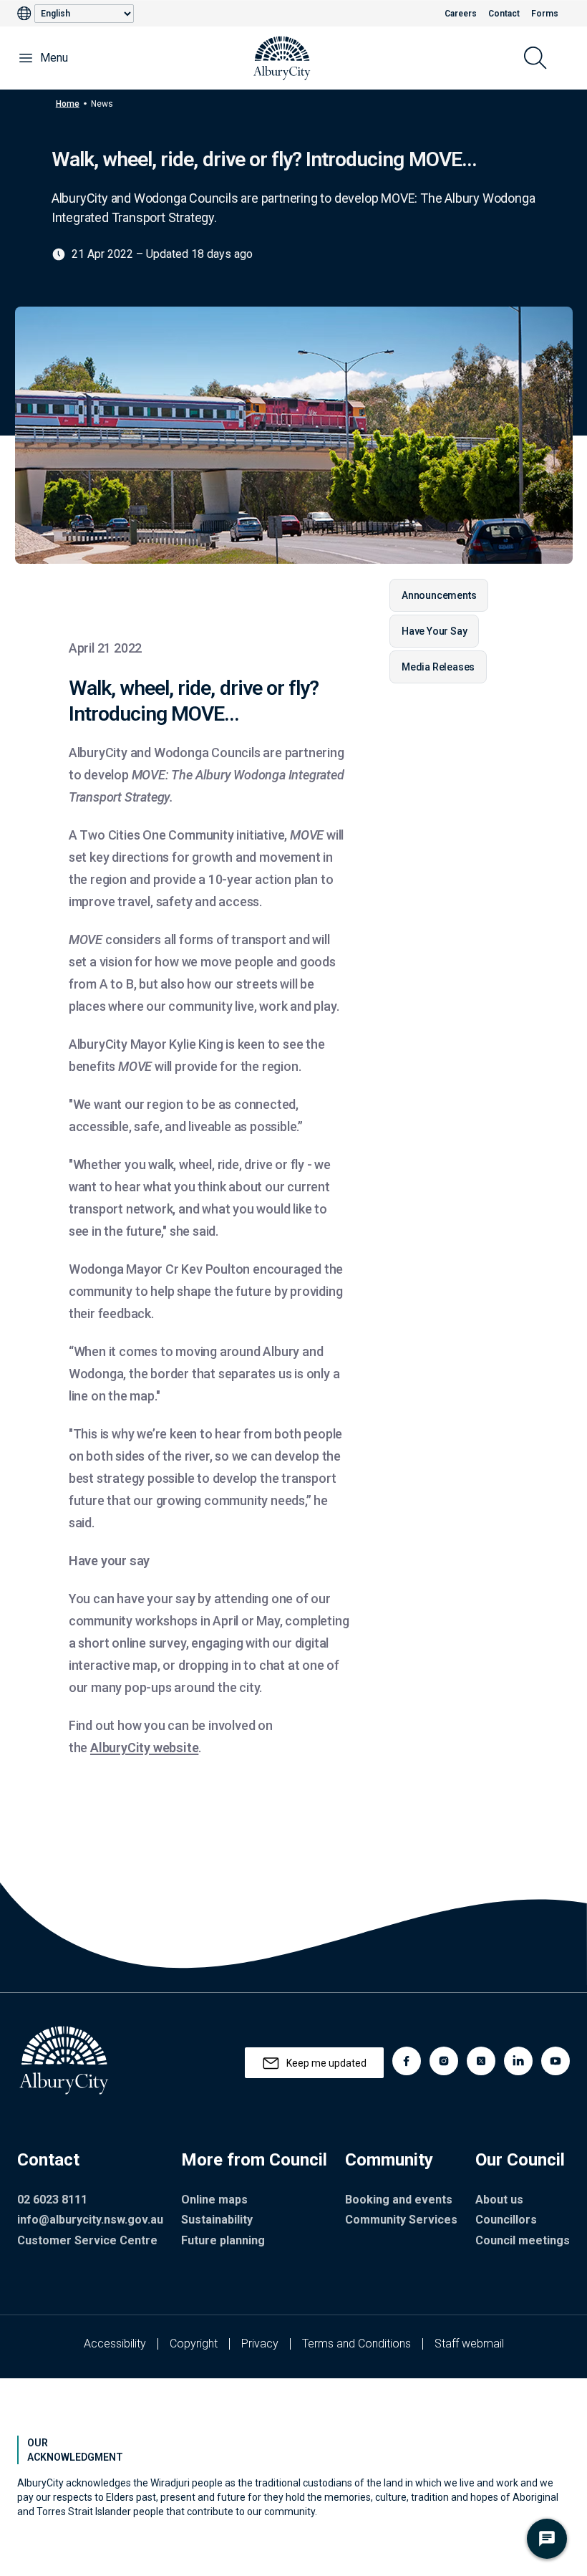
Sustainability (217, 2220)
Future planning (223, 2240)
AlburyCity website (144, 1748)
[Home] (282, 58)
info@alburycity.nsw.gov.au (90, 2220)
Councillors (506, 2220)
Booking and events (399, 2200)
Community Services (401, 2220)
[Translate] (26, 14)
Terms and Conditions (356, 2344)
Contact (504, 14)
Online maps (214, 2200)
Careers (461, 14)
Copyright (194, 2344)
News (102, 103)
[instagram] (444, 2061)
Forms (545, 14)
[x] (481, 2061)
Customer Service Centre (87, 2240)
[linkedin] (518, 2061)
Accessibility (115, 2344)
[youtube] (556, 2061)
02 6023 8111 (52, 2200)
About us (499, 2200)
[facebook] (407, 2061)
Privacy (260, 2344)
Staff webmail (469, 2344)
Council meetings (523, 2240)
